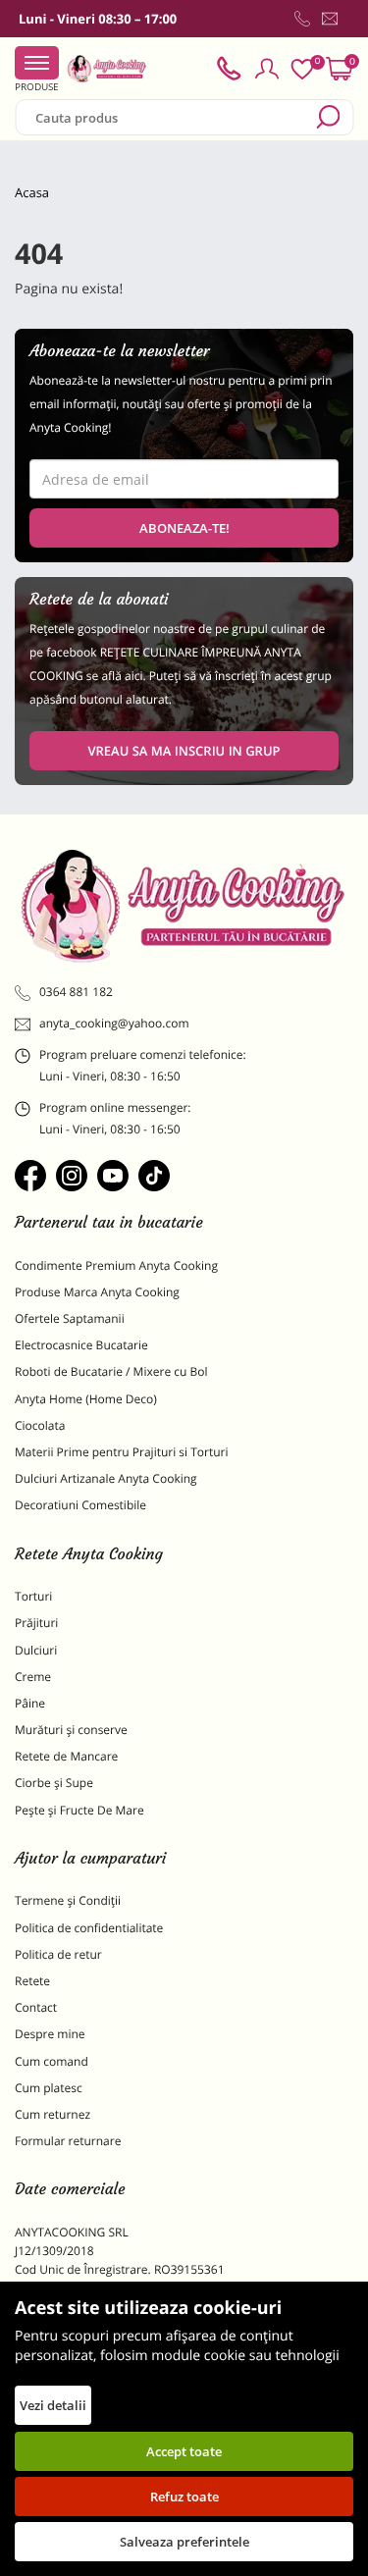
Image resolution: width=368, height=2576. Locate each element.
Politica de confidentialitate (89, 1928)
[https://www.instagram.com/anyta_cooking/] (72, 1176)
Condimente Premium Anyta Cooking (116, 1265)
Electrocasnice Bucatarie (81, 1345)
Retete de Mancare (66, 1756)
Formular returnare (68, 2141)
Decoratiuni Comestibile (80, 1505)
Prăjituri (36, 1623)
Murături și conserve (71, 1730)
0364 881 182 (76, 992)
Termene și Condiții (68, 1900)
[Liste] (302, 69)
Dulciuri (36, 1650)
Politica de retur (58, 1954)
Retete (32, 1981)
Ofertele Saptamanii (70, 1318)
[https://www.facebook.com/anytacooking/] (30, 1176)
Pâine (30, 1703)
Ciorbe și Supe (54, 1783)
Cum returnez (53, 2114)
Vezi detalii (53, 2405)
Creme (33, 1677)
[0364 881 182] (302, 19)
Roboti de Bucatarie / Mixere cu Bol (111, 1371)
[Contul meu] (267, 69)
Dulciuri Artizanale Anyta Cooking (106, 1478)
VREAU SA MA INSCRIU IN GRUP (184, 751)
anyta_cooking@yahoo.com (114, 1023)
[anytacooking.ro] (184, 905)
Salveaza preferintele (184, 2542)
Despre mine (50, 2034)
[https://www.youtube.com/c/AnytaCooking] (113, 1176)
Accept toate (184, 2451)
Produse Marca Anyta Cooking (97, 1292)
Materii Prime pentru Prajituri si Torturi (122, 1452)
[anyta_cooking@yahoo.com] (330, 19)
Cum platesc (49, 2088)
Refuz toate (184, 2497)
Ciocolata (40, 1425)
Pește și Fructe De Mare (79, 1810)
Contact (36, 2007)
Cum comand (52, 2061)
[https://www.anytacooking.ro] (107, 69)
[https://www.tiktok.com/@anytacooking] (154, 1176)
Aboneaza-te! (184, 528)
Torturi (33, 1596)
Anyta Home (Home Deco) (86, 1399)
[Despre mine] (349, 23)
